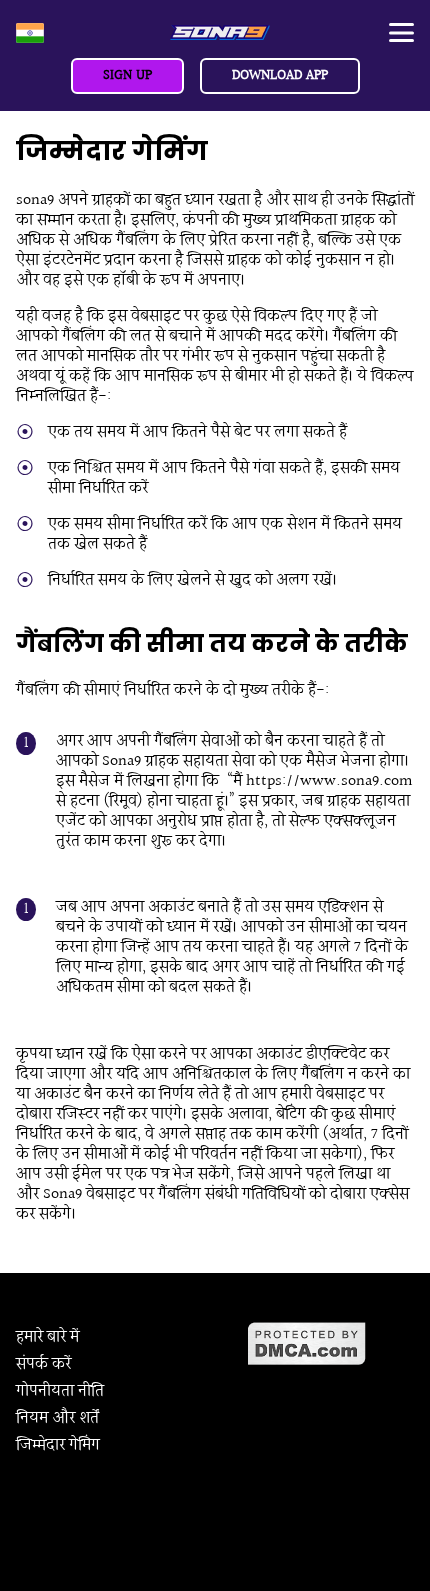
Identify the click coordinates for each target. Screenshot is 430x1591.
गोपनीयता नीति (60, 1391)
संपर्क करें (43, 1364)
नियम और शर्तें (57, 1418)
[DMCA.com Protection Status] (331, 1344)
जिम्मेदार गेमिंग (58, 1445)
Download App (280, 76)
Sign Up (127, 76)
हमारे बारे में (47, 1337)
